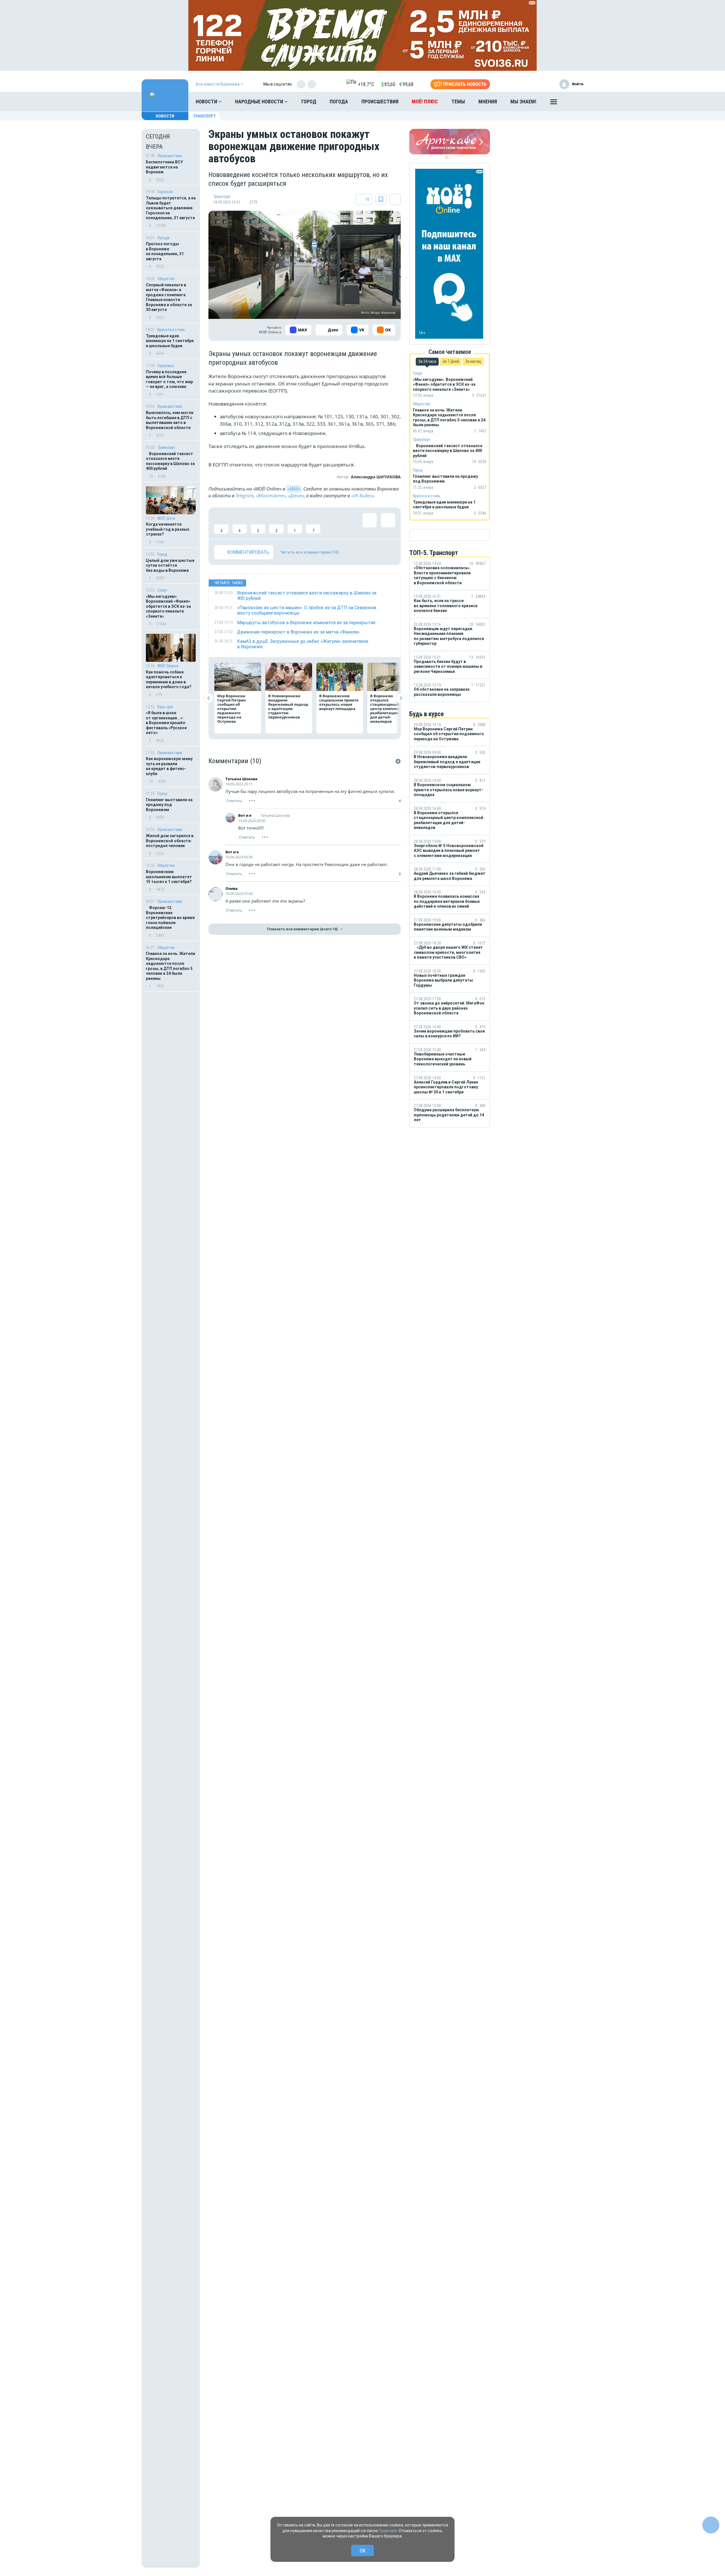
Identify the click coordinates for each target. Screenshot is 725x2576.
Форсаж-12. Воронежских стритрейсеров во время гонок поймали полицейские (170, 918)
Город (309, 102)
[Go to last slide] (209, 698)
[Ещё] (554, 103)
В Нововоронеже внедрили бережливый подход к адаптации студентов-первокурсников (288, 706)
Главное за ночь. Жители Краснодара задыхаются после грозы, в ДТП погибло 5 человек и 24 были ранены (170, 966)
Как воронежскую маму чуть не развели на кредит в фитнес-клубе (169, 766)
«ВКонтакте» (271, 496)
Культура (165, 707)
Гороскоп (165, 192)
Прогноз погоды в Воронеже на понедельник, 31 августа (165, 251)
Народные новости (260, 102)
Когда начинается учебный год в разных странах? (168, 529)
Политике (388, 2531)
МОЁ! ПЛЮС (425, 102)
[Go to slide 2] (451, 157)
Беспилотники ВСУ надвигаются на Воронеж (164, 167)
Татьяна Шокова (241, 779)
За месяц (473, 361)
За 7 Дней (451, 361)
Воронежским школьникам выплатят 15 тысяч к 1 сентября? (169, 877)
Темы (458, 102)
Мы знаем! (523, 102)
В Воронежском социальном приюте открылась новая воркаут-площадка (339, 702)
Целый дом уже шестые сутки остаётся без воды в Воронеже (170, 565)
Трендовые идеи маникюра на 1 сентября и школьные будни (170, 341)
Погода (339, 102)
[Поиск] (573, 102)
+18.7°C (366, 84)
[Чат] (711, 2525)
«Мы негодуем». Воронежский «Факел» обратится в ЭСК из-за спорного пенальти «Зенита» (168, 606)
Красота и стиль (171, 330)
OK (363, 2551)
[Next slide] (401, 698)
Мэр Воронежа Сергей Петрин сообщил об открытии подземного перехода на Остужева (232, 709)
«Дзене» (296, 496)
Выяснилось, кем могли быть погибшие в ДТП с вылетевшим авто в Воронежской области (170, 420)
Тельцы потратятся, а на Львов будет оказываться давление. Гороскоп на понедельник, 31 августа (171, 208)
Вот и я (245, 815)
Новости (207, 102)
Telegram (245, 496)
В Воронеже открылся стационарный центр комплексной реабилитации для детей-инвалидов (389, 709)
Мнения (488, 102)
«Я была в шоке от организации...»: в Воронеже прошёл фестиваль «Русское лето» (166, 723)
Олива (232, 888)
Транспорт (204, 116)
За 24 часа (427, 361)
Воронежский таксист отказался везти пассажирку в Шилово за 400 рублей (170, 461)
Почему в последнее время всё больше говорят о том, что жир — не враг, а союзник (169, 379)
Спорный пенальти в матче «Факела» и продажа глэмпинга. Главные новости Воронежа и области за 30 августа (169, 297)
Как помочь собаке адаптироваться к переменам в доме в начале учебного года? (169, 680)
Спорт (162, 590)
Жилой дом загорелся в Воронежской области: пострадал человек (170, 841)
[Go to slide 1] (447, 157)
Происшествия (380, 102)
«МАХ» (294, 489)
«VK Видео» (363, 496)
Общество (166, 279)
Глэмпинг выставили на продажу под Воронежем (169, 805)
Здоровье (166, 366)
